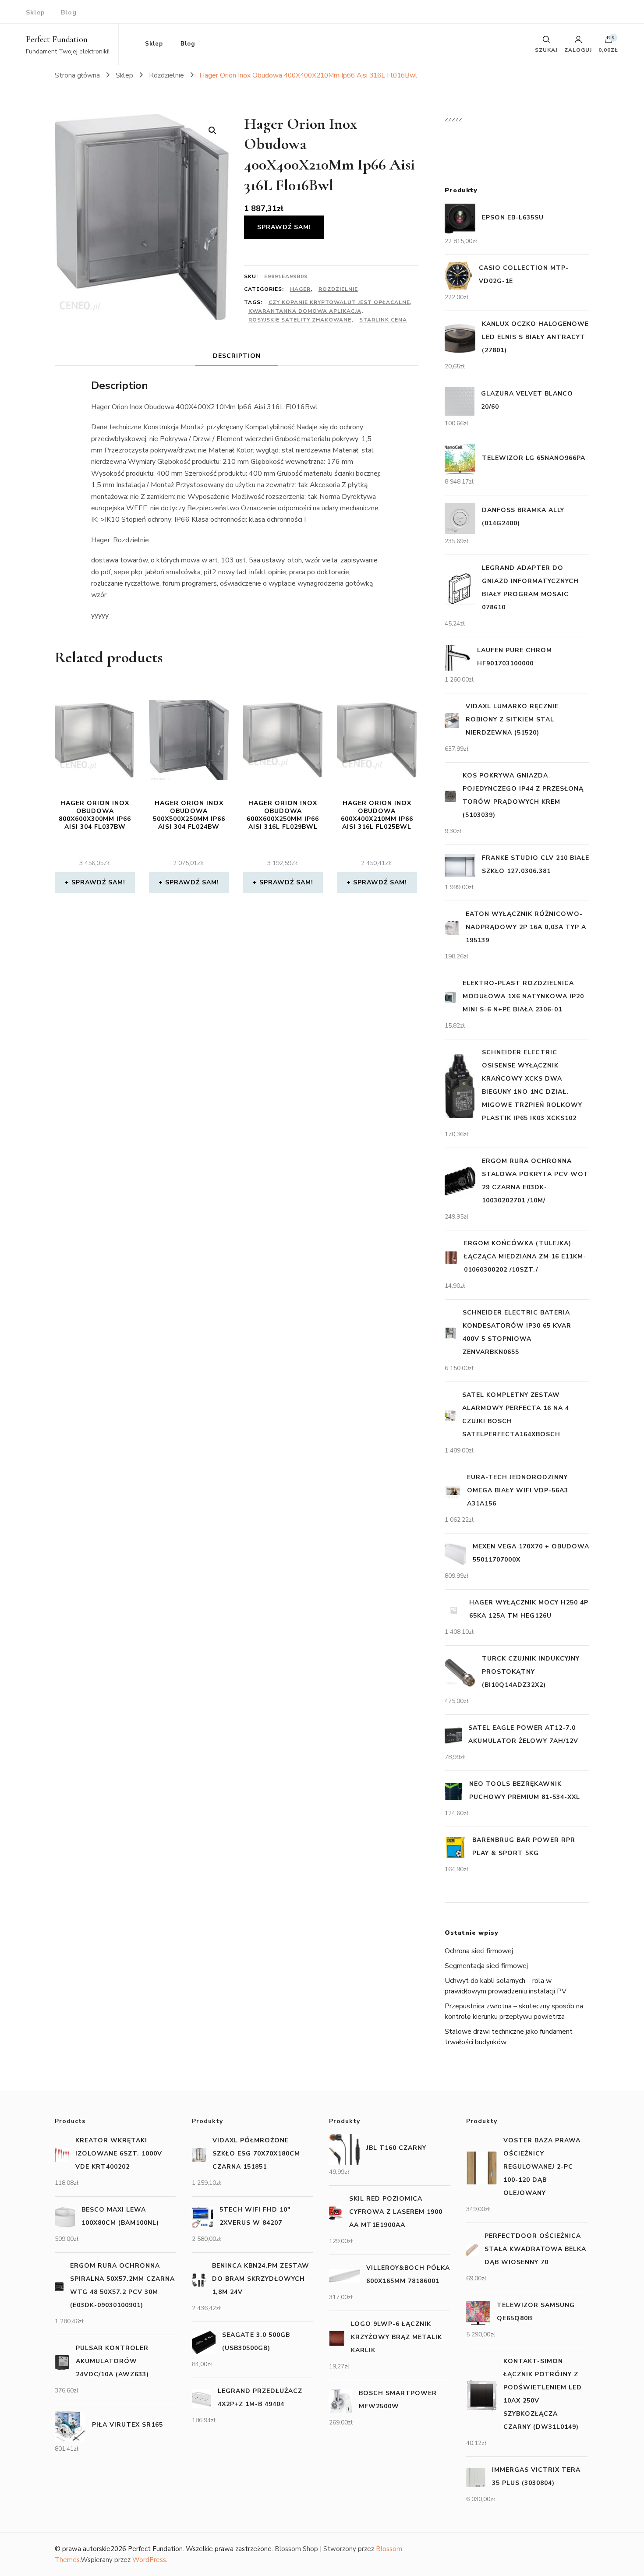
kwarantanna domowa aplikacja (305, 311)
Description (237, 356)
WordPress (149, 2560)
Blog (69, 12)
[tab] (237, 356)
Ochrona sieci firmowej (479, 1951)
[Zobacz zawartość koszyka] (609, 42)
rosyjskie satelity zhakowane (300, 320)
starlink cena (383, 320)
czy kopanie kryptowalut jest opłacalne (339, 302)
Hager (300, 289)
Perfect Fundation (57, 39)
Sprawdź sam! (284, 227)
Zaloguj (578, 49)
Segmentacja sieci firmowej (486, 1966)
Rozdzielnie (338, 289)
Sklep (35, 12)
